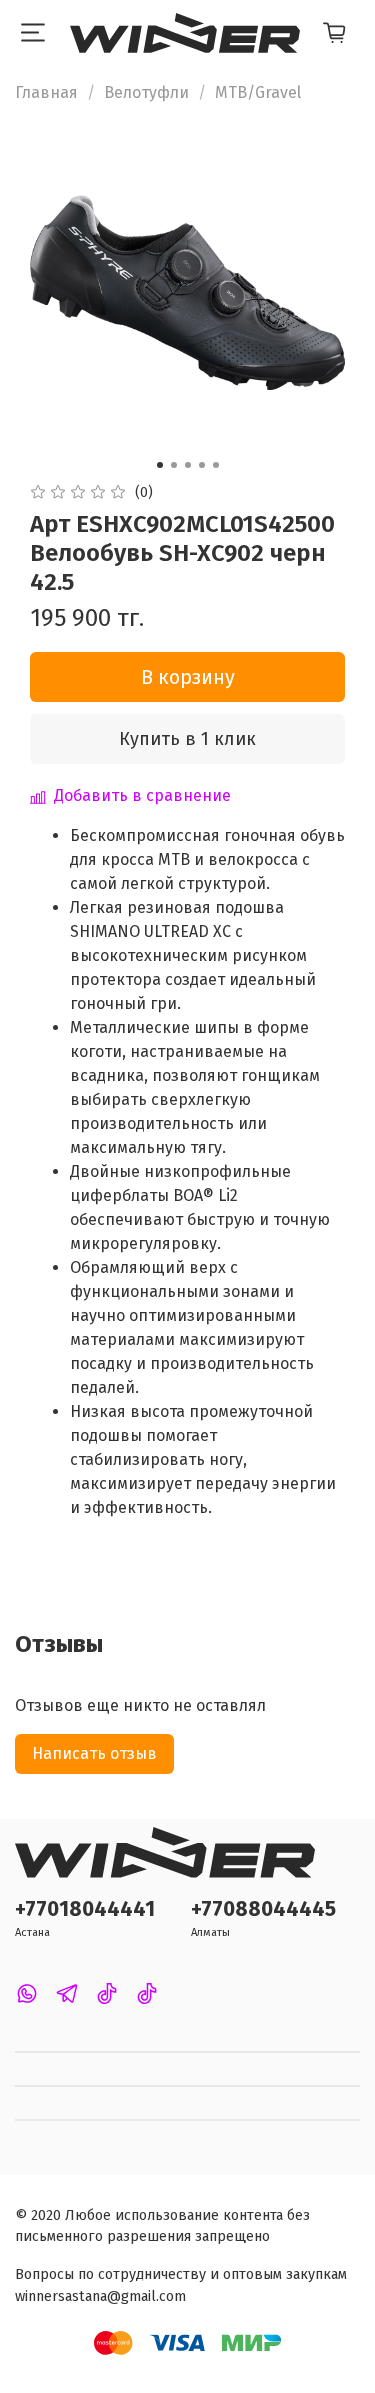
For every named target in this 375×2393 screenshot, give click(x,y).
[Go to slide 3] (188, 465)
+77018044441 (85, 1909)
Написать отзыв (94, 1753)
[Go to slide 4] (202, 465)
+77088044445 (263, 1909)
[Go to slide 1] (160, 465)
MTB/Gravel (258, 92)
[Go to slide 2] (174, 465)
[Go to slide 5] (216, 465)
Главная (46, 92)
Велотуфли (146, 92)
